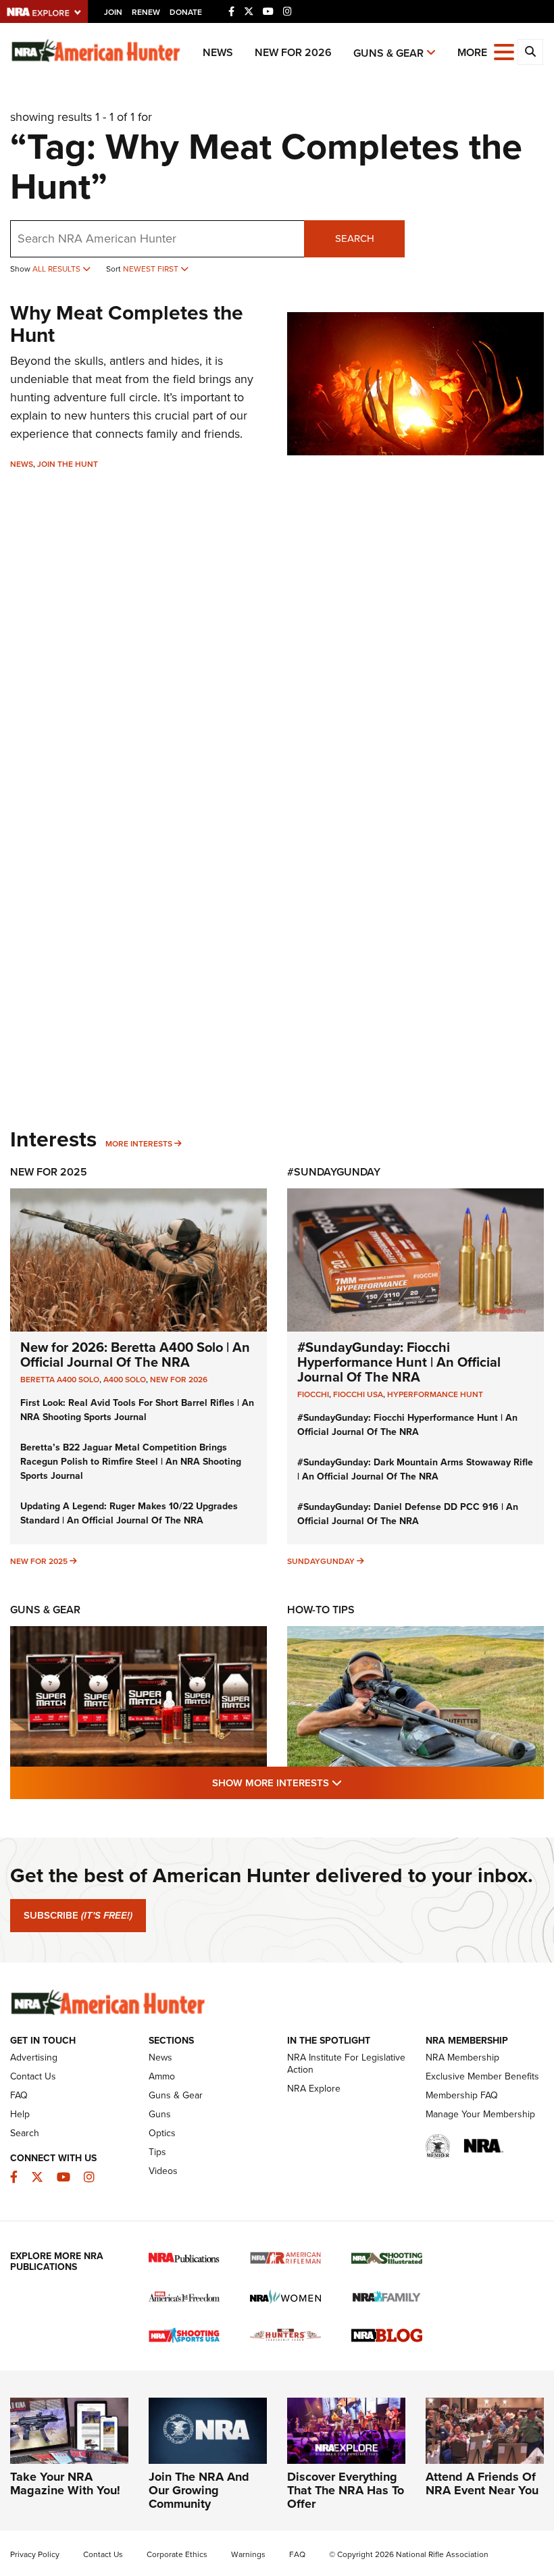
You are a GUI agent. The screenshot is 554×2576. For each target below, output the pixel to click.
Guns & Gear (388, 53)
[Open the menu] (504, 51)
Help (20, 2114)
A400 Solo (125, 1380)
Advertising (34, 2057)
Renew (146, 12)
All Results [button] (57, 269)
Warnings (248, 2554)
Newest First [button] (152, 269)
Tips (157, 2152)
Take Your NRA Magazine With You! (65, 2483)
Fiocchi (313, 1394)
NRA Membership (462, 2057)
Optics (162, 2133)
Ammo (162, 2076)
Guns (160, 2114)
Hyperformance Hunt (435, 1394)
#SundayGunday (334, 1172)
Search (355, 238)
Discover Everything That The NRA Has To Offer (346, 2490)
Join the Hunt (68, 464)
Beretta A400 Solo (60, 1380)
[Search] (530, 52)
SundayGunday (321, 1561)
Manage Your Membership (480, 2114)
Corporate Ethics (177, 2554)
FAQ (19, 2095)
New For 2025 (49, 1172)
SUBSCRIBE (78, 1915)
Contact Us (33, 2076)
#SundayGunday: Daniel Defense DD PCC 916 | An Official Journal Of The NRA (408, 1514)
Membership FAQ (462, 2095)
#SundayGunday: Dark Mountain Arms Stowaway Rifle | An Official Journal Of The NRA (415, 1469)
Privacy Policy (35, 2554)
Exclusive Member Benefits (482, 2076)
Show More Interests (350, 1783)
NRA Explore (314, 2089)
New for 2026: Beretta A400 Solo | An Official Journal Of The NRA (135, 1355)
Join (113, 12)
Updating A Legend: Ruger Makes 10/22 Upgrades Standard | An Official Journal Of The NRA (129, 1513)
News (218, 52)
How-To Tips (321, 1610)
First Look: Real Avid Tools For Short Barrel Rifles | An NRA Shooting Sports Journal (137, 1410)
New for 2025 (39, 1561)
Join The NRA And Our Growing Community (199, 2490)
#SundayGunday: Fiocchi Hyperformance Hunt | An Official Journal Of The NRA (399, 1362)
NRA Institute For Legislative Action (346, 2064)
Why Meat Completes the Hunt (127, 324)
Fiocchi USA (358, 1394)
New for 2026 (293, 52)
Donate (186, 12)
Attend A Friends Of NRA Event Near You (482, 2483)
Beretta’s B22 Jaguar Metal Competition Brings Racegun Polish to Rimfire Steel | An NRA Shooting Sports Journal (131, 1462)
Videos (163, 2171)
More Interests (139, 1144)
